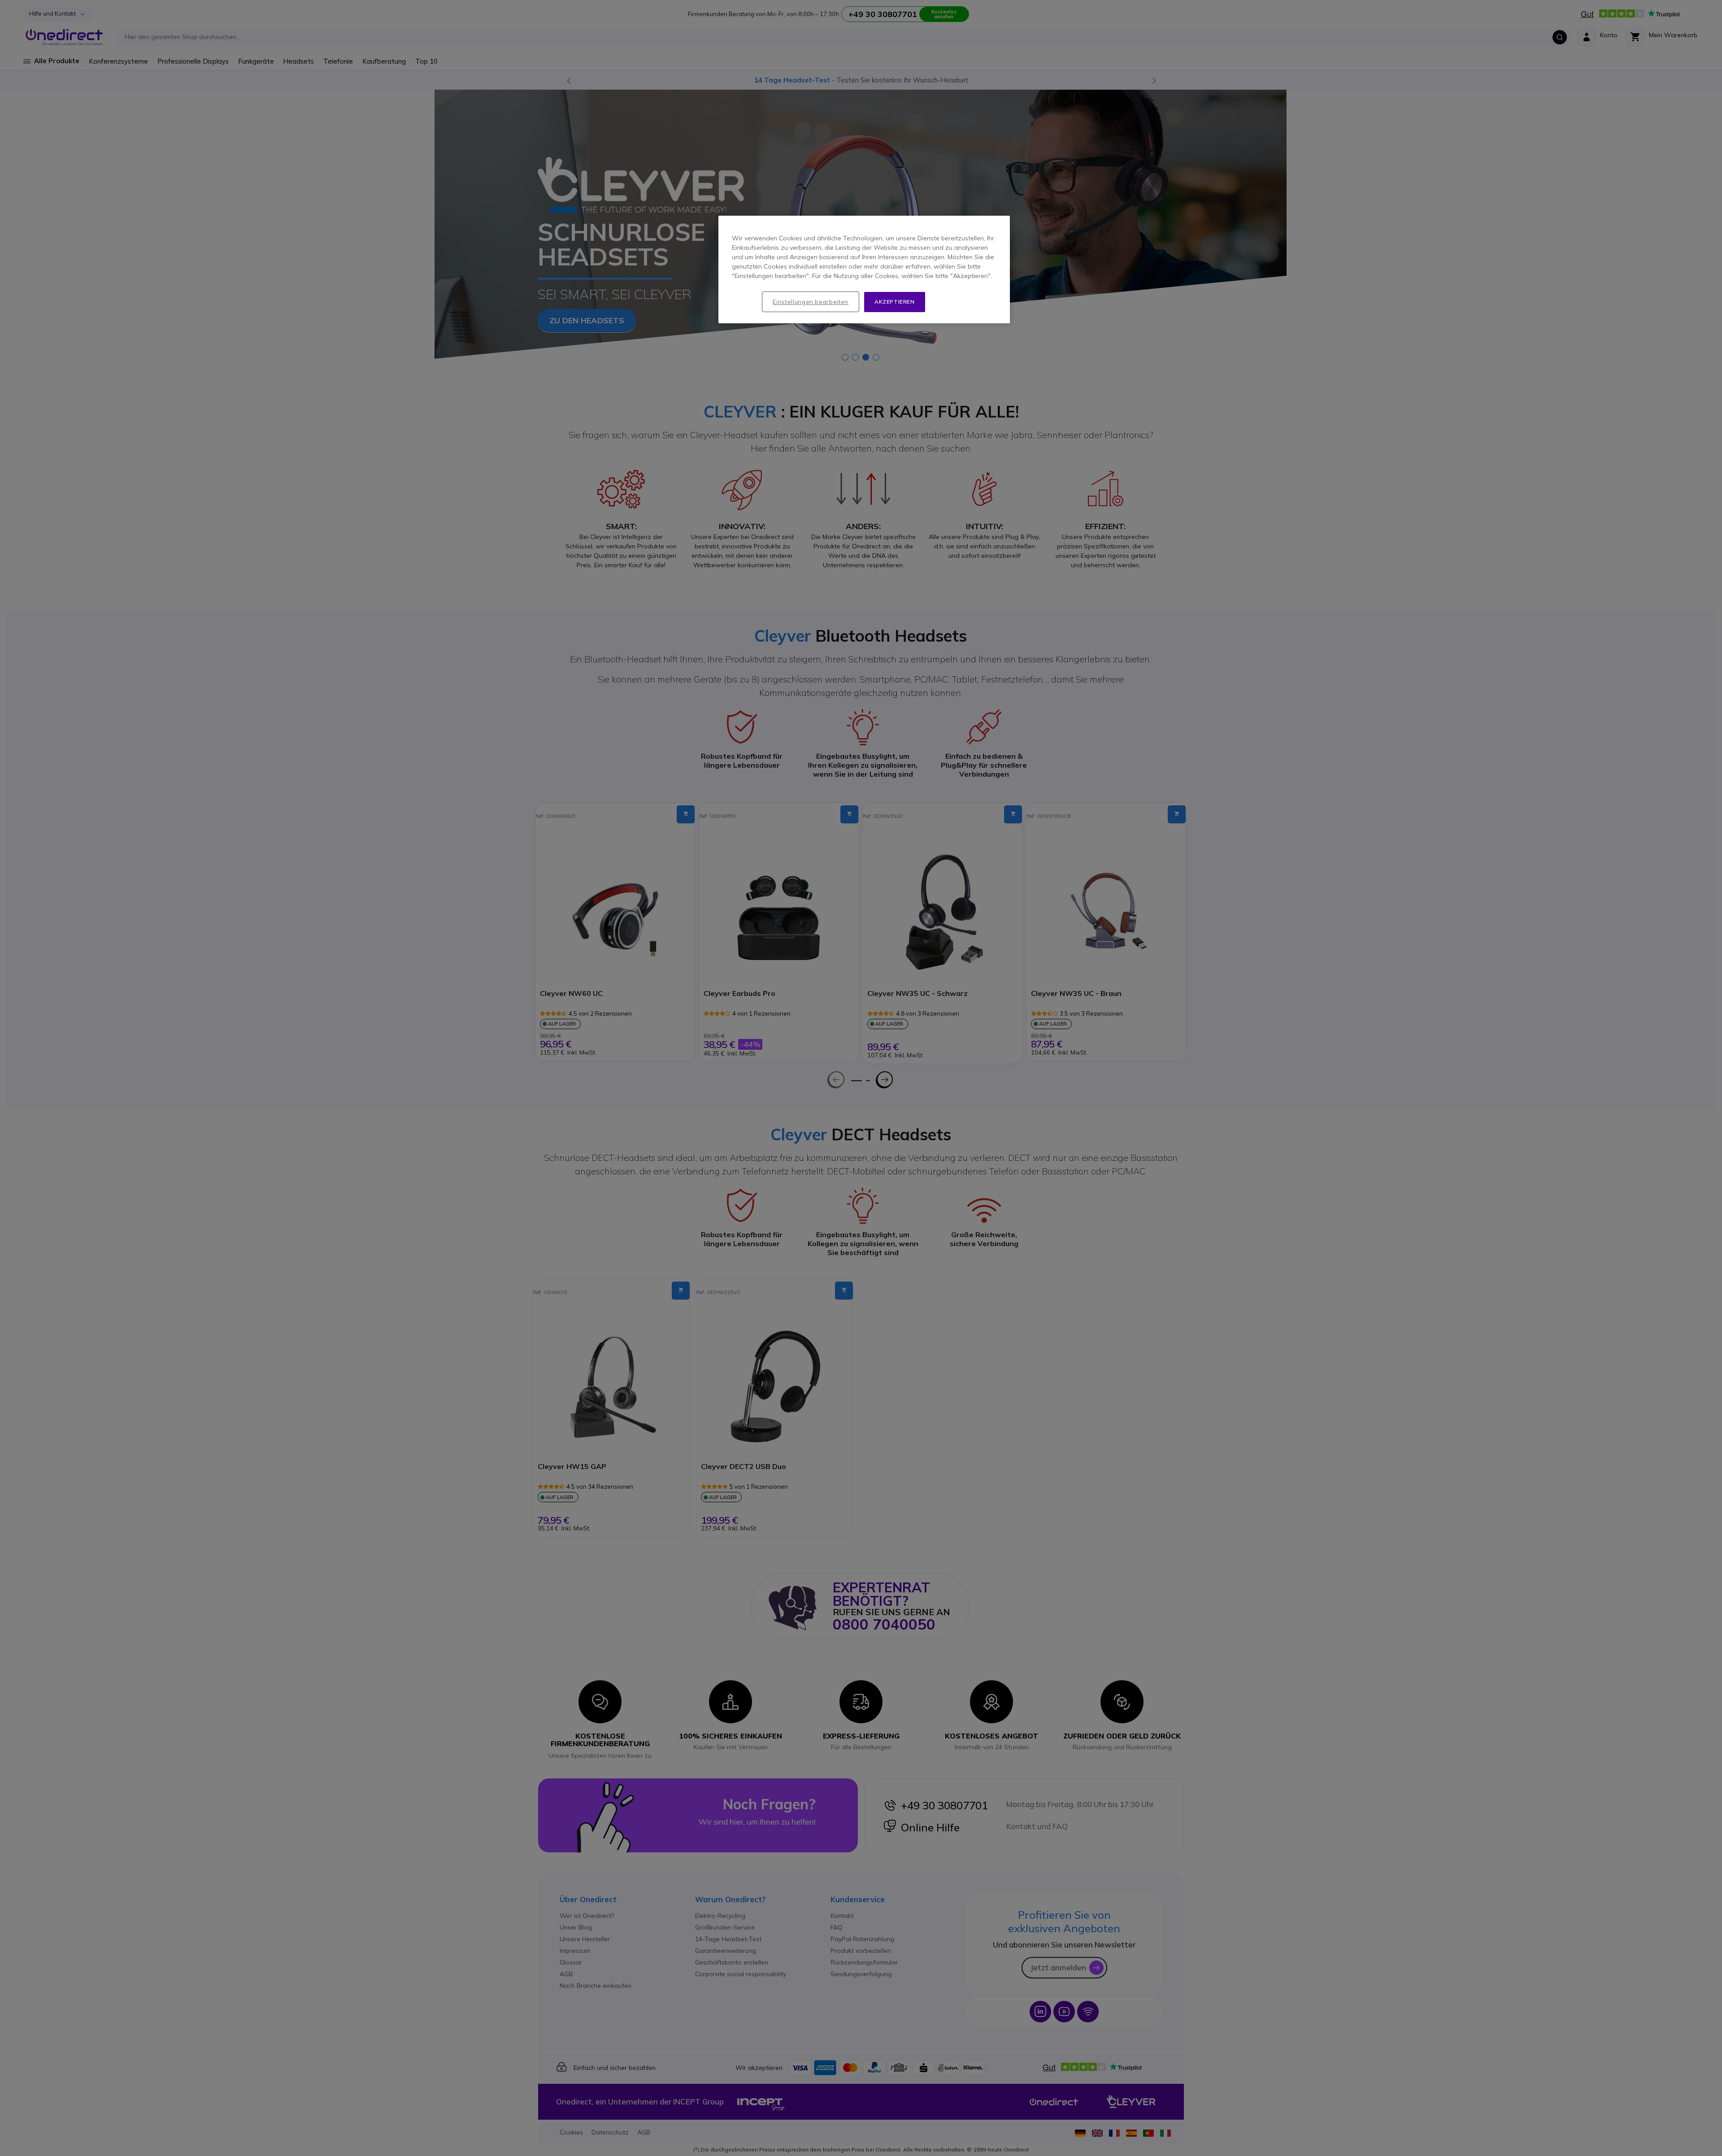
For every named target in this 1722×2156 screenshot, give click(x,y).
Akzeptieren (895, 302)
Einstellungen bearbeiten (811, 302)
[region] (864, 269)
